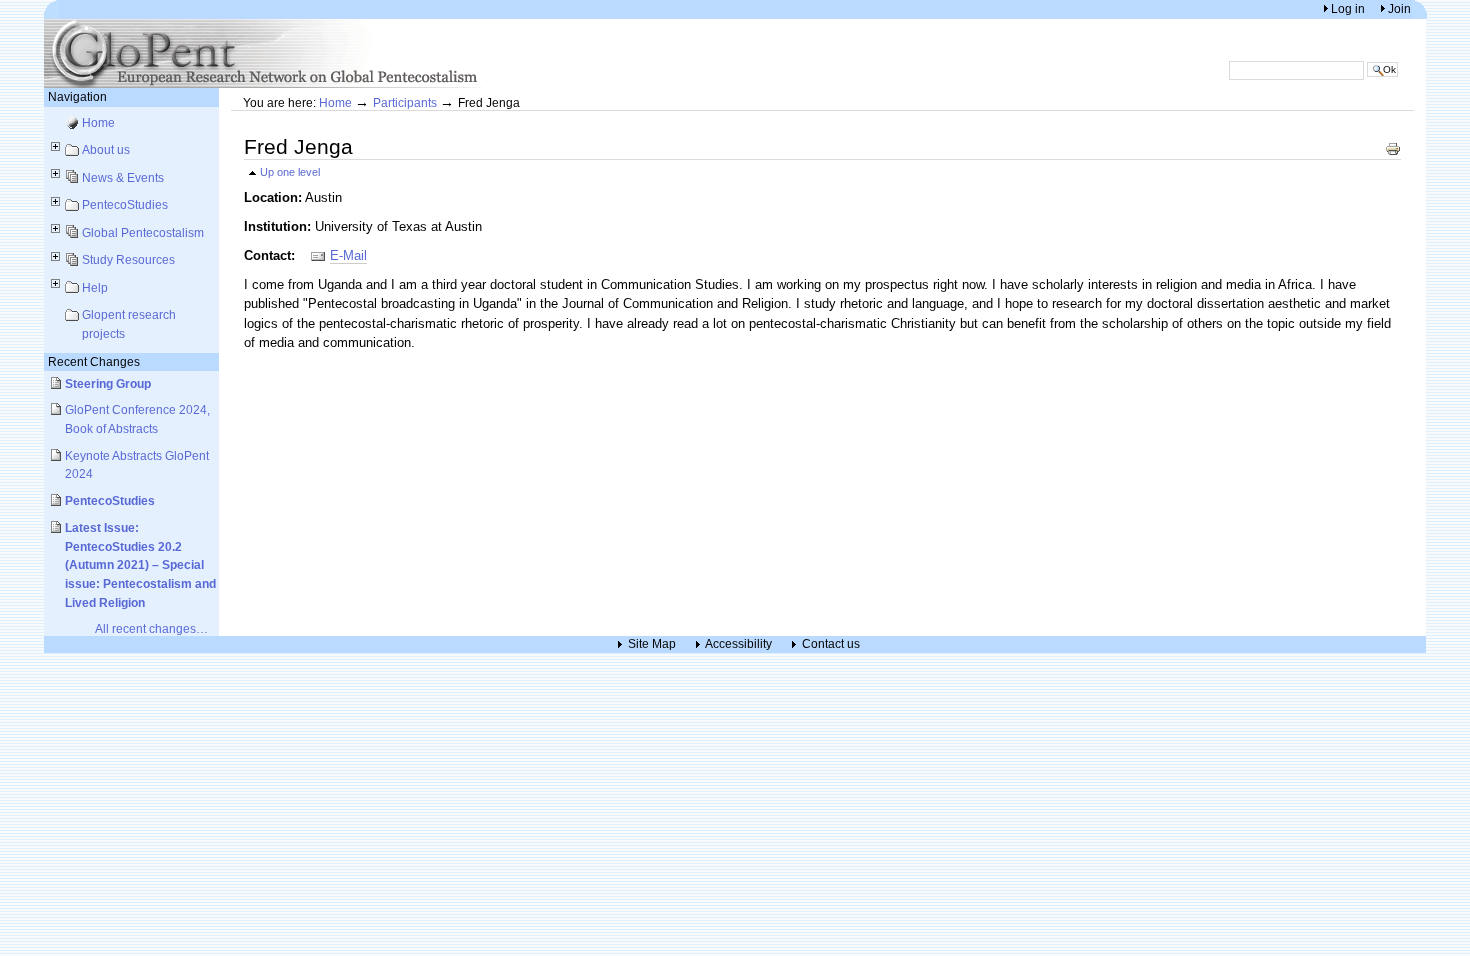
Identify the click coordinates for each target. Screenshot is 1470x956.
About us (106, 149)
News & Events (123, 177)
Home (98, 122)
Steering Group (108, 383)
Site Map (652, 644)
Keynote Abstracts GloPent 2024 (137, 465)
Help (95, 287)
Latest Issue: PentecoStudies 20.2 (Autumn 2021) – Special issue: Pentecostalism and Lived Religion (140, 565)
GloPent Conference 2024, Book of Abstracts (137, 419)
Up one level (290, 172)
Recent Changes (94, 361)
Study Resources (128, 259)
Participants (405, 102)
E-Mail (348, 255)
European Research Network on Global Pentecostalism (264, 53)
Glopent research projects (129, 324)
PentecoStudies (125, 204)
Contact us (831, 644)
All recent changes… (151, 628)
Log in (1349, 8)
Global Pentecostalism (143, 232)
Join (1399, 8)
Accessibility (738, 644)
